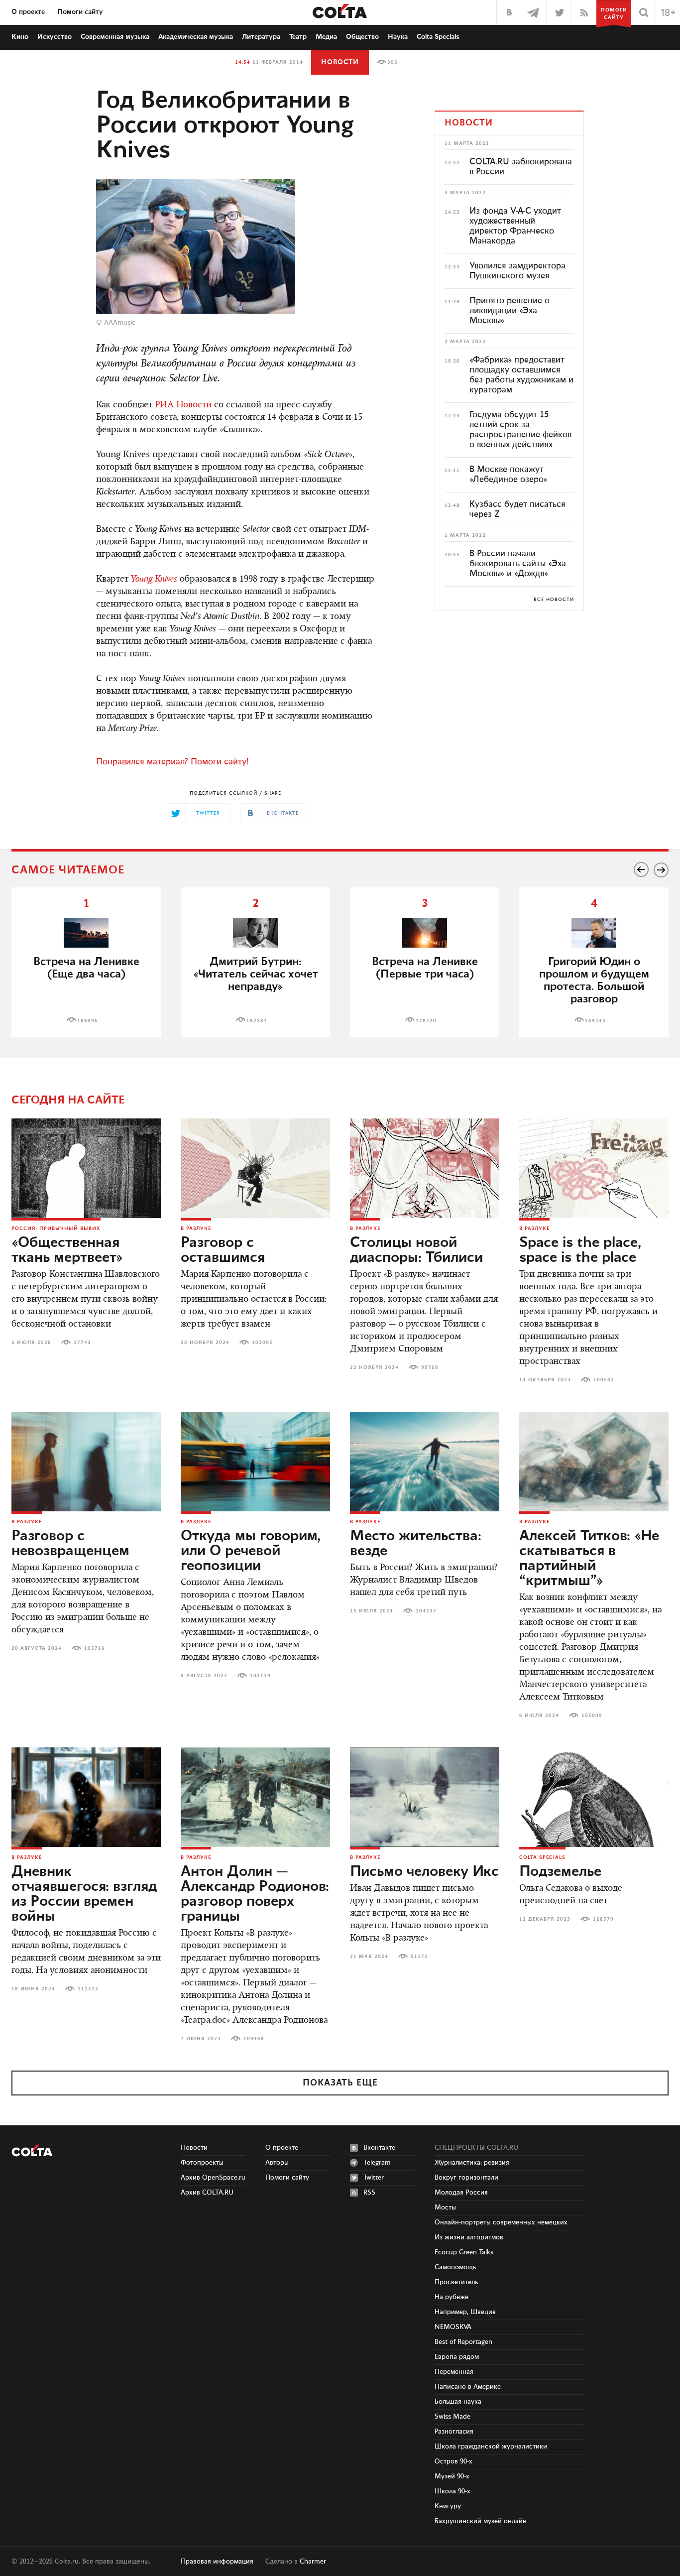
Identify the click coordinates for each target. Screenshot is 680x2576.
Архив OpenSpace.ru (213, 2178)
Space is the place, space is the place (580, 1250)
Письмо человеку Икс (424, 1872)
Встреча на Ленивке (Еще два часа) (86, 968)
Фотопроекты (202, 2163)
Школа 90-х (453, 2491)
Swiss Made (453, 2417)
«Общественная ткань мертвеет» (67, 1250)
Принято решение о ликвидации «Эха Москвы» (510, 311)
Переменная (454, 2372)
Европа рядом (457, 2357)
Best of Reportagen (463, 2342)
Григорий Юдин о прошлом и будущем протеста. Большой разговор (594, 981)
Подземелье (560, 1872)
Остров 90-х (453, 2461)
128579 (603, 1919)
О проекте (28, 12)
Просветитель (456, 2282)
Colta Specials (438, 37)
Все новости (554, 600)
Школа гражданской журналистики (491, 2447)
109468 (254, 2039)
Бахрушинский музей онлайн (481, 2521)
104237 (426, 1611)
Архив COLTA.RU (207, 2193)
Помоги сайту (80, 12)
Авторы (277, 2163)
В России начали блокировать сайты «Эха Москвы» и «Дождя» (518, 564)
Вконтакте (379, 2148)
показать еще (340, 2083)
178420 (426, 1021)
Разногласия (454, 2432)
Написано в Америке (468, 2387)
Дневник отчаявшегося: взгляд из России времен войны (84, 1894)
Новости (340, 62)
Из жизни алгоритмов (469, 2237)
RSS (369, 2193)
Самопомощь (455, 2267)
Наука (398, 37)
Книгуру (448, 2506)
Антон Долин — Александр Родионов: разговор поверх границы (255, 1894)
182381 (257, 1021)
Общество (362, 37)
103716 (95, 1648)
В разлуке (196, 1228)
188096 (88, 1021)
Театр (298, 37)
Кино (20, 37)
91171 (419, 1957)
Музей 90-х (452, 2476)
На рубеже (452, 2297)
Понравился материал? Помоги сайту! (172, 762)
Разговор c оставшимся (223, 1250)
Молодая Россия (461, 2193)
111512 (88, 1989)
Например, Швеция (465, 2312)
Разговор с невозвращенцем (70, 1544)
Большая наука (458, 2402)
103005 (262, 1343)
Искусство (55, 37)
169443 (595, 1021)
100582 (604, 1380)
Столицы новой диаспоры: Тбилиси (416, 1250)
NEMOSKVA (453, 2327)
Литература (261, 37)
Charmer (313, 2562)
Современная (115, 37)
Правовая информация (217, 2562)
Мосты (445, 2208)
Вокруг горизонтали (466, 2178)
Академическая (196, 37)
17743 (82, 1343)
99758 (430, 1367)
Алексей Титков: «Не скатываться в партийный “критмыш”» (589, 1559)
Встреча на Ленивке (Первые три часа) (425, 968)
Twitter (374, 2178)
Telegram (377, 2163)
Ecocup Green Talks (464, 2252)
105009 (592, 1716)
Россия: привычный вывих (56, 1228)
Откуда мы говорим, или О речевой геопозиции (251, 1551)
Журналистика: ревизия (472, 2163)
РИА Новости (183, 405)
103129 (260, 1676)
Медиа (326, 37)
